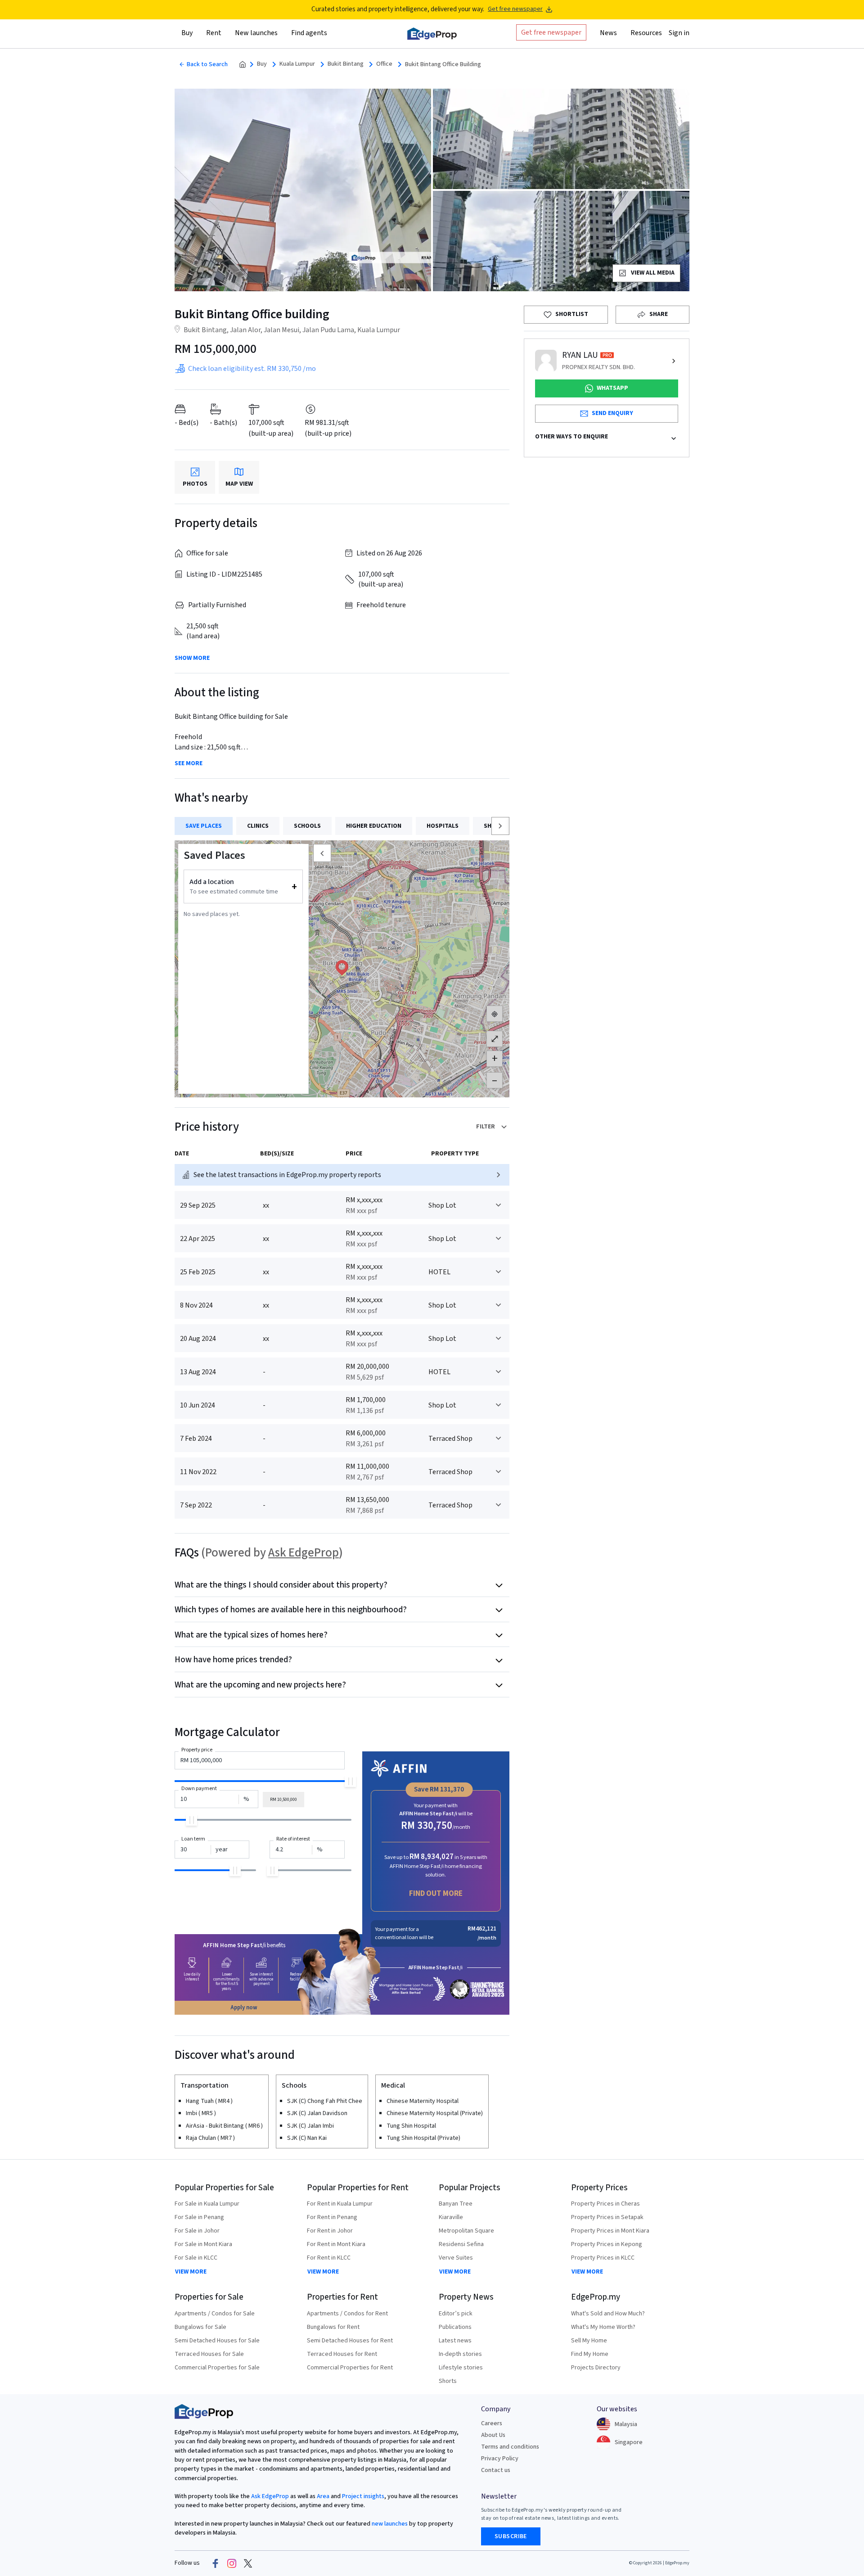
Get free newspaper (515, 9)
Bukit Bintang (346, 64)
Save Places (204, 826)
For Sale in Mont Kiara (203, 2244)
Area (322, 2496)
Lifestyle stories (461, 2368)
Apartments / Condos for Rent (347, 2314)
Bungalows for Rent (333, 2327)
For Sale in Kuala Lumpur (207, 2204)
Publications (455, 2327)
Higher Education (374, 826)
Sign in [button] (679, 33)
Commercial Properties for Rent (350, 2368)
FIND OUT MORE (436, 1893)
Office (384, 64)
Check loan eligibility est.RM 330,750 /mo (252, 369)
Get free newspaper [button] (551, 32)
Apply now (244, 2008)
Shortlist (572, 314)
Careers (492, 2423)
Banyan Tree (456, 2204)
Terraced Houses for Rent (342, 2354)
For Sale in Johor (197, 2231)
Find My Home (590, 2354)
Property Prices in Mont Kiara (610, 2231)
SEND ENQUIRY (612, 413)
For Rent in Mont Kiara (336, 2244)
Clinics (258, 826)
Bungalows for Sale (200, 2327)
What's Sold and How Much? (608, 2314)
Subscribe (511, 2536)
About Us (493, 2435)
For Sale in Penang (199, 2217)
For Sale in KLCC (196, 2258)
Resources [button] (646, 33)
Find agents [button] (309, 33)
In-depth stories (460, 2354)
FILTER (486, 1127)
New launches (256, 33)
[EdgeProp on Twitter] (248, 2563)
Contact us (496, 2470)
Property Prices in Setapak (607, 2217)
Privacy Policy (500, 2459)
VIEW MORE (191, 2272)
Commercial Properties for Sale (217, 2368)
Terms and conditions (510, 2447)
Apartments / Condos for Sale (215, 2314)
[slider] (350, 1781)
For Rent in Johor (330, 2231)
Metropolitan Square (466, 2231)
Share (659, 314)
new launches (390, 2524)
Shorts (448, 2381)
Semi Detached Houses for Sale (217, 2341)
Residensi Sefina (461, 2244)
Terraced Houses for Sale (209, 2354)
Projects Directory (596, 2368)
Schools (307, 826)
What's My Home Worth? (603, 2327)
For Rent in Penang (332, 2217)
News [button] (608, 33)
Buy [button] (187, 33)
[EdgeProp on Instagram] (232, 2563)
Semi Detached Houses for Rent (350, 2341)
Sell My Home (589, 2341)
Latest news (455, 2341)
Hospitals (443, 826)
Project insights (362, 2496)
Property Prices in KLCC (603, 2258)
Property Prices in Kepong (607, 2244)
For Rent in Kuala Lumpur (340, 2204)
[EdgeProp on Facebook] (216, 2563)
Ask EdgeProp (304, 1553)
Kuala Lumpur (297, 64)
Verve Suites (456, 2258)
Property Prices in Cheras (605, 2204)
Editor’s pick (456, 2314)
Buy (262, 64)
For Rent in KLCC (329, 2258)
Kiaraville (451, 2217)
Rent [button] (214, 33)
